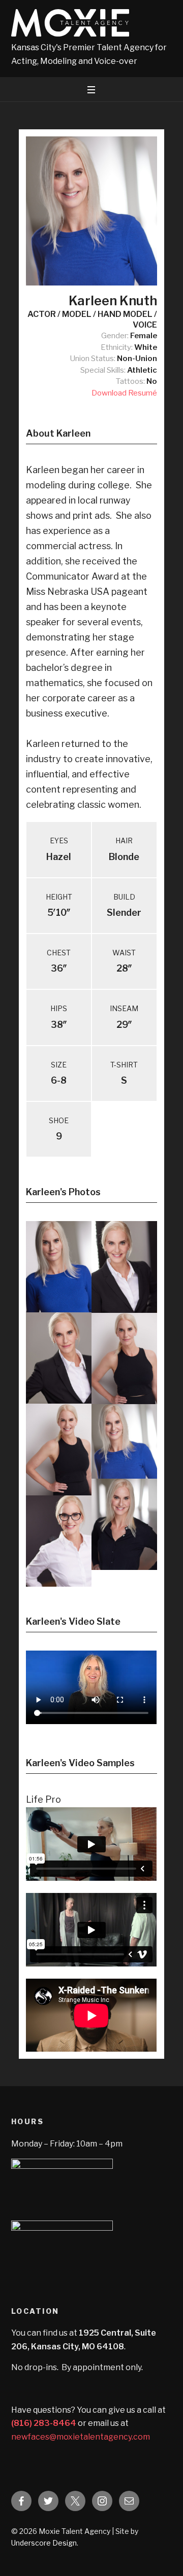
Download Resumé (124, 393)
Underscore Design (44, 2543)
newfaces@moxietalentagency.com (81, 2437)
